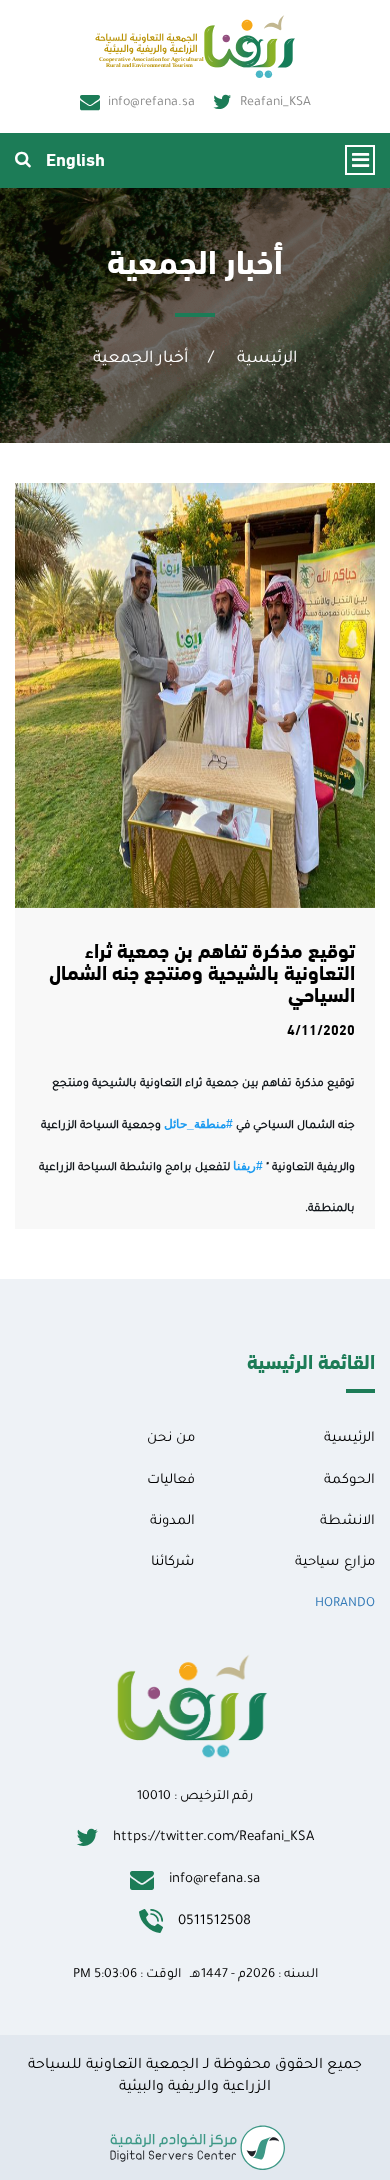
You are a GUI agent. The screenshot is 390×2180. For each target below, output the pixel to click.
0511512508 (214, 1921)
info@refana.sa (151, 103)
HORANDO (345, 1604)
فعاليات (171, 1480)
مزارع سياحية (335, 1562)
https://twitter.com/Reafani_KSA (213, 1837)
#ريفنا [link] (248, 1166)
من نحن (171, 1438)
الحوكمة (349, 1480)
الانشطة (347, 1521)
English (75, 157)
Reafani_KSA (275, 103)
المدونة (172, 1521)
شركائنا (173, 1562)
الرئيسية (267, 359)
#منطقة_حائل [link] (198, 1124)
